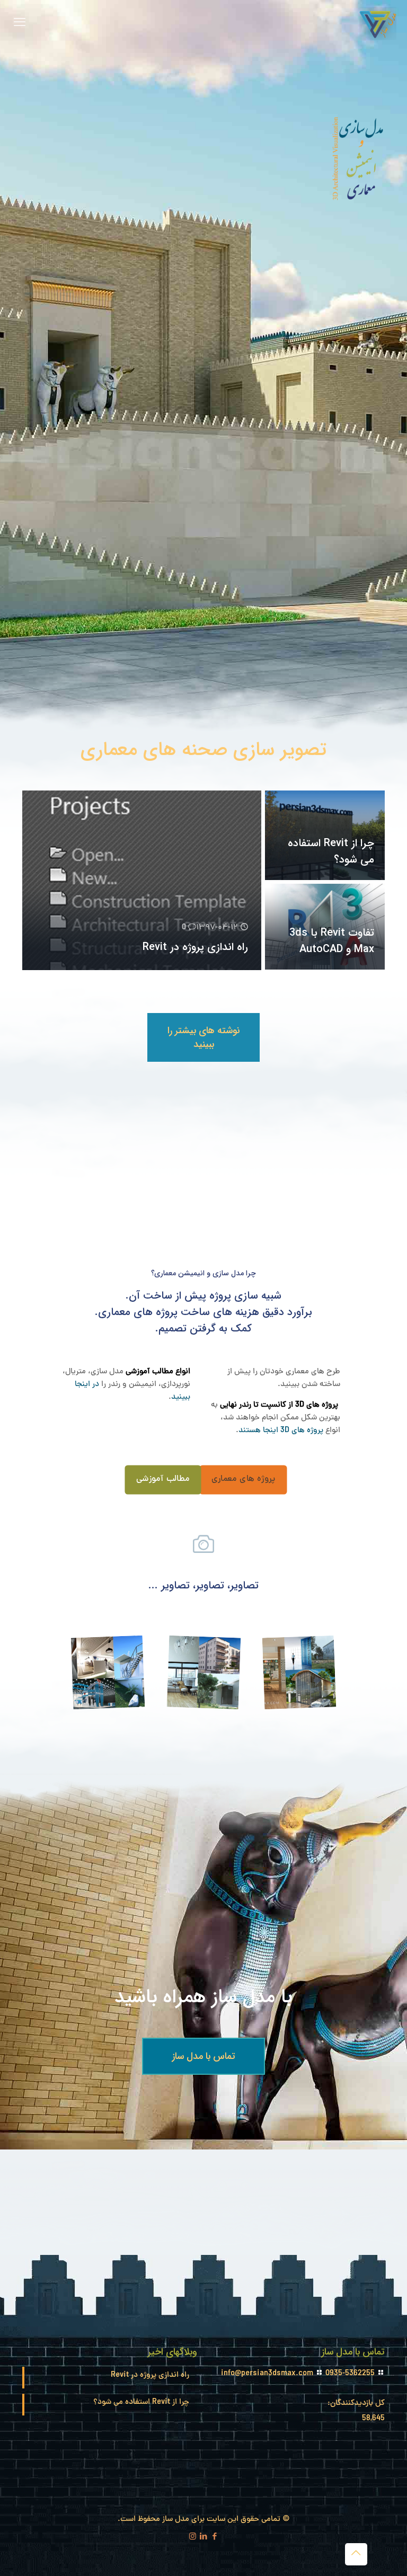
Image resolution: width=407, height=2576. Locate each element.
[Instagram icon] (193, 2538)
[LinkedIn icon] (204, 2538)
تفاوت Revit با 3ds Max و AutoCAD (332, 941)
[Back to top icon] (356, 2554)
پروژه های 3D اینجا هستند (281, 1431)
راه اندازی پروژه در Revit (195, 947)
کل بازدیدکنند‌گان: (355, 2404)
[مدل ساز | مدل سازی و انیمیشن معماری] (378, 24)
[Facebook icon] (215, 2538)
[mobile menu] (20, 24)
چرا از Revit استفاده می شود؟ (141, 2402)
